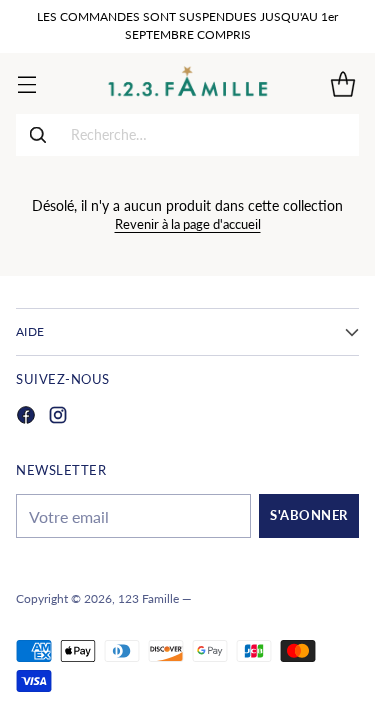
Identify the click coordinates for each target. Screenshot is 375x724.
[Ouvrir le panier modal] (342, 83)
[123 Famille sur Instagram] (58, 417)
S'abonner (309, 515)
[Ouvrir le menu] (26, 83)
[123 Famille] (187, 83)
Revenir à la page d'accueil (188, 224)
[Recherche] (38, 135)
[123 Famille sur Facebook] (26, 417)
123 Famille (148, 598)
